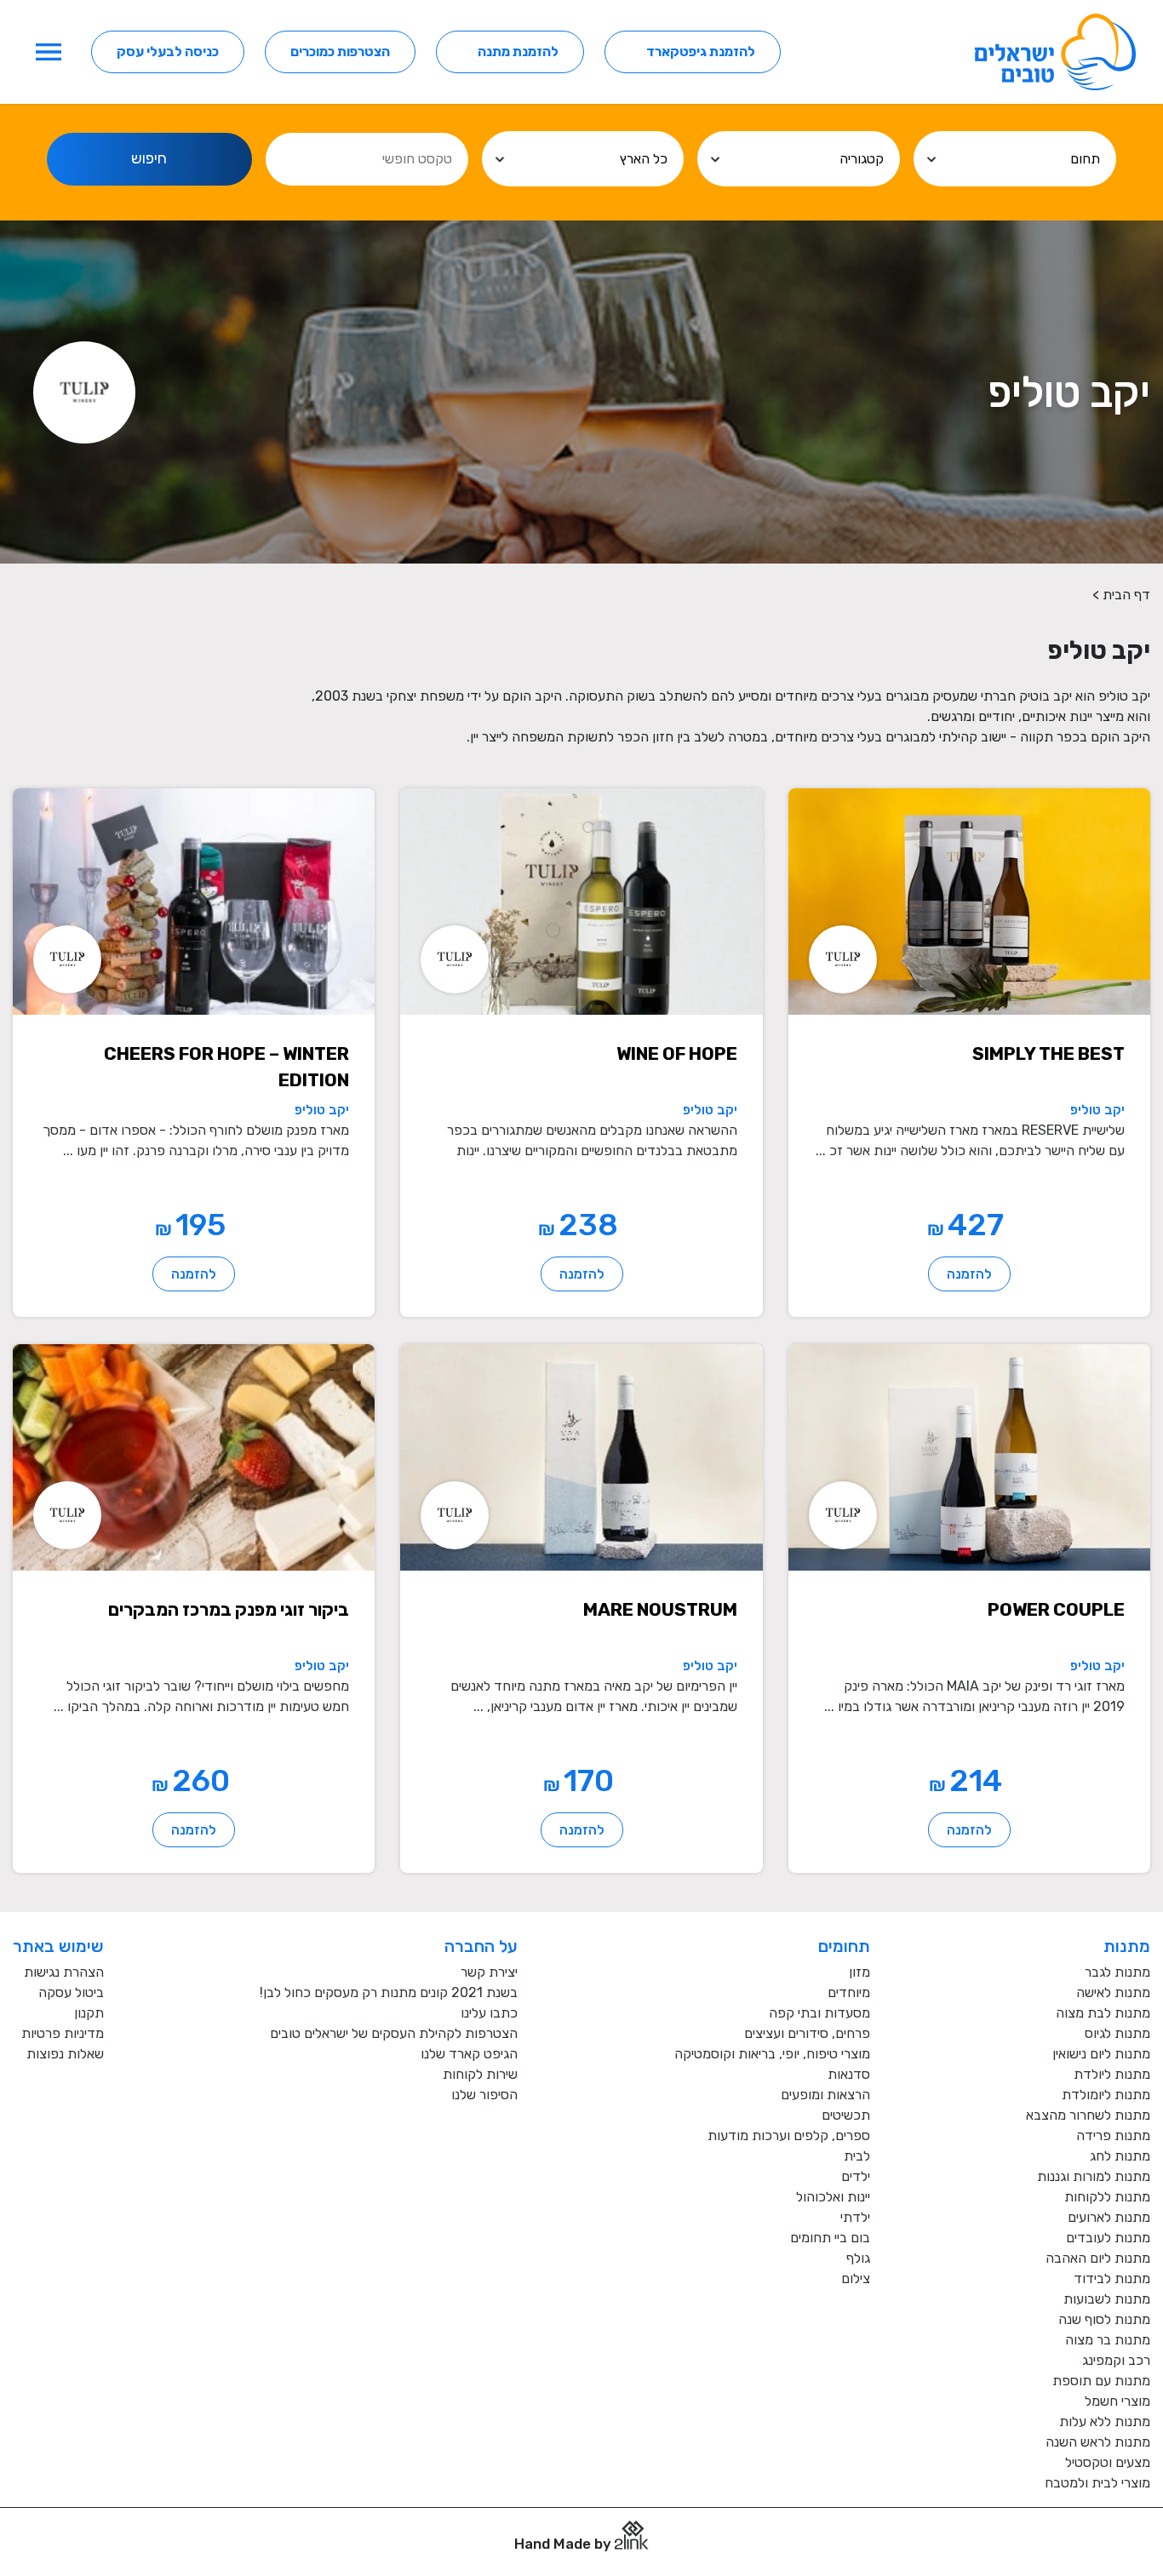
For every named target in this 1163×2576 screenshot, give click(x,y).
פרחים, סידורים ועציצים (807, 2033)
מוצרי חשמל (1117, 2401)
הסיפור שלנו (484, 2095)
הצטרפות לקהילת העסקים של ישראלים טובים (394, 2033)
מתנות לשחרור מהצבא (1088, 2115)
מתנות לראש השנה (1098, 2442)
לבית (857, 2156)
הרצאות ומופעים (825, 2095)
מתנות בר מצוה (1108, 2340)
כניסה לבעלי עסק (168, 52)
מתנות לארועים (1109, 2217)
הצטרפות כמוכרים (340, 52)
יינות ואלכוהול (833, 2197)
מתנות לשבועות (1107, 2299)
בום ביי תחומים (830, 2238)
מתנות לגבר (1117, 1972)
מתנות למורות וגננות (1094, 2176)
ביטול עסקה (71, 1992)
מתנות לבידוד (1112, 2278)
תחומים (844, 1946)
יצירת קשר (489, 1972)
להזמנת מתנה (518, 52)
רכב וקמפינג (1116, 2360)
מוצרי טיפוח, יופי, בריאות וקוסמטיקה (772, 2054)
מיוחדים (849, 1992)
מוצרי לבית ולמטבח (1097, 2483)
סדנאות (849, 2074)
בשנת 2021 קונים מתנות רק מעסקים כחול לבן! (389, 1992)
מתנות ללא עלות (1105, 2421)
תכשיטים (846, 2115)
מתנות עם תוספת (1101, 2381)
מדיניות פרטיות (63, 2033)
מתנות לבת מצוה (1103, 2013)
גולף (858, 2258)
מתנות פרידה (1113, 2135)
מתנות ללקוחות (1107, 2197)
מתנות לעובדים (1108, 2238)
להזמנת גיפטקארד (701, 52)
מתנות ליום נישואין (1101, 2054)
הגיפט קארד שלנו (469, 2054)
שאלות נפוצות (65, 2054)
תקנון (89, 2013)
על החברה (481, 1946)
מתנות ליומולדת (1106, 2095)
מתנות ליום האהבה (1098, 2258)
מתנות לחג (1120, 2156)
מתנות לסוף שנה (1104, 2319)
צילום (856, 2278)
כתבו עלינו (489, 2013)
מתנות (1127, 1946)
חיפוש (149, 158)
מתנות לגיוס (1117, 2033)
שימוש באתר (58, 1946)
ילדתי (855, 2217)
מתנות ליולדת (1112, 2074)
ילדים (856, 2176)
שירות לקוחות (480, 2074)
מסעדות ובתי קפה (819, 2013)
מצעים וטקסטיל (1108, 2462)
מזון (859, 1972)
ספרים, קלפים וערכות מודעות (789, 2135)
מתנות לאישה (1113, 1992)
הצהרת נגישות (64, 1972)
